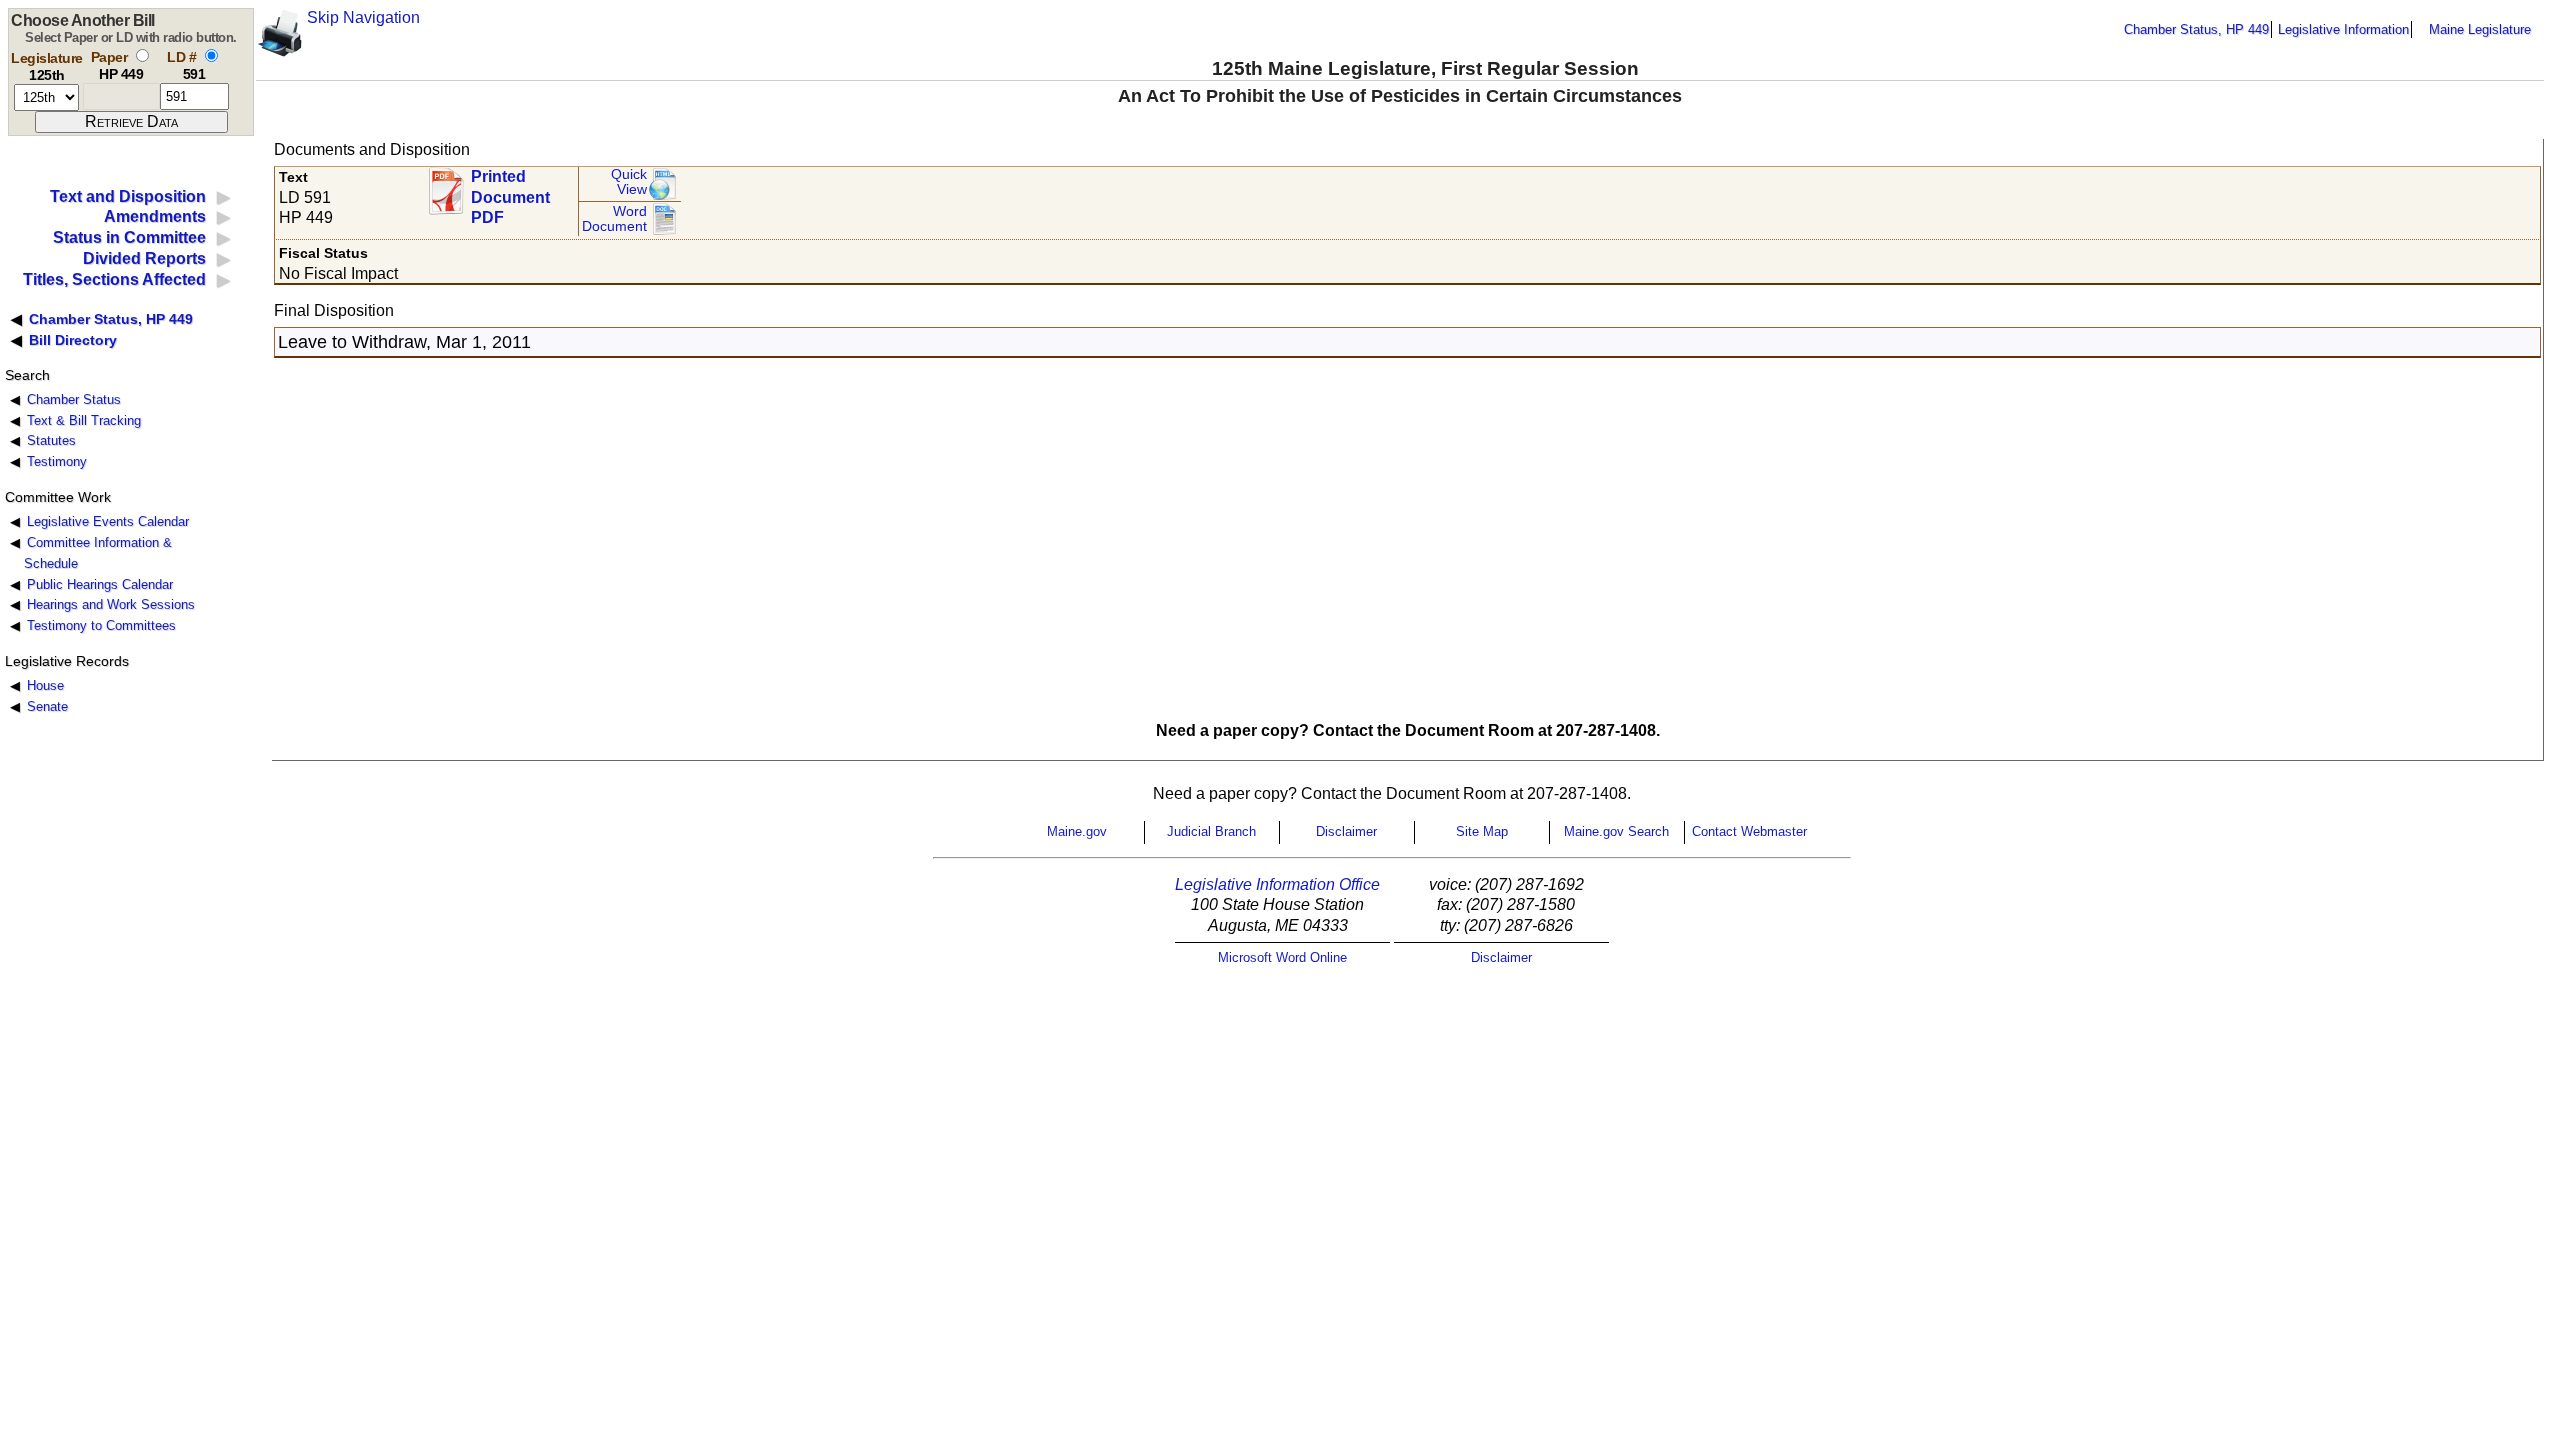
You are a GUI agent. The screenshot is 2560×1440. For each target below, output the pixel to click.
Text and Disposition (128, 196)
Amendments (155, 216)
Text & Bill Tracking (84, 420)
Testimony (57, 461)
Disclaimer (1346, 831)
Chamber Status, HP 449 (2196, 29)
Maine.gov (1077, 831)
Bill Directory (73, 340)
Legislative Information (2343, 29)
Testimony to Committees (101, 625)
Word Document (614, 219)
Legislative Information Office (1277, 884)
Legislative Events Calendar (108, 521)
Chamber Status (74, 399)
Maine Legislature (2480, 29)
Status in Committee (129, 237)
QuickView (629, 182)
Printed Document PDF (510, 191)
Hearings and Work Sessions (111, 604)
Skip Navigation (363, 17)
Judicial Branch (1211, 831)
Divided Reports (144, 258)
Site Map (1482, 831)
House (45, 685)
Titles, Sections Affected (114, 279)
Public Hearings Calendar (100, 584)
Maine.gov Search (1616, 831)
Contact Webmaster (1749, 831)
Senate (47, 706)
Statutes (51, 440)
